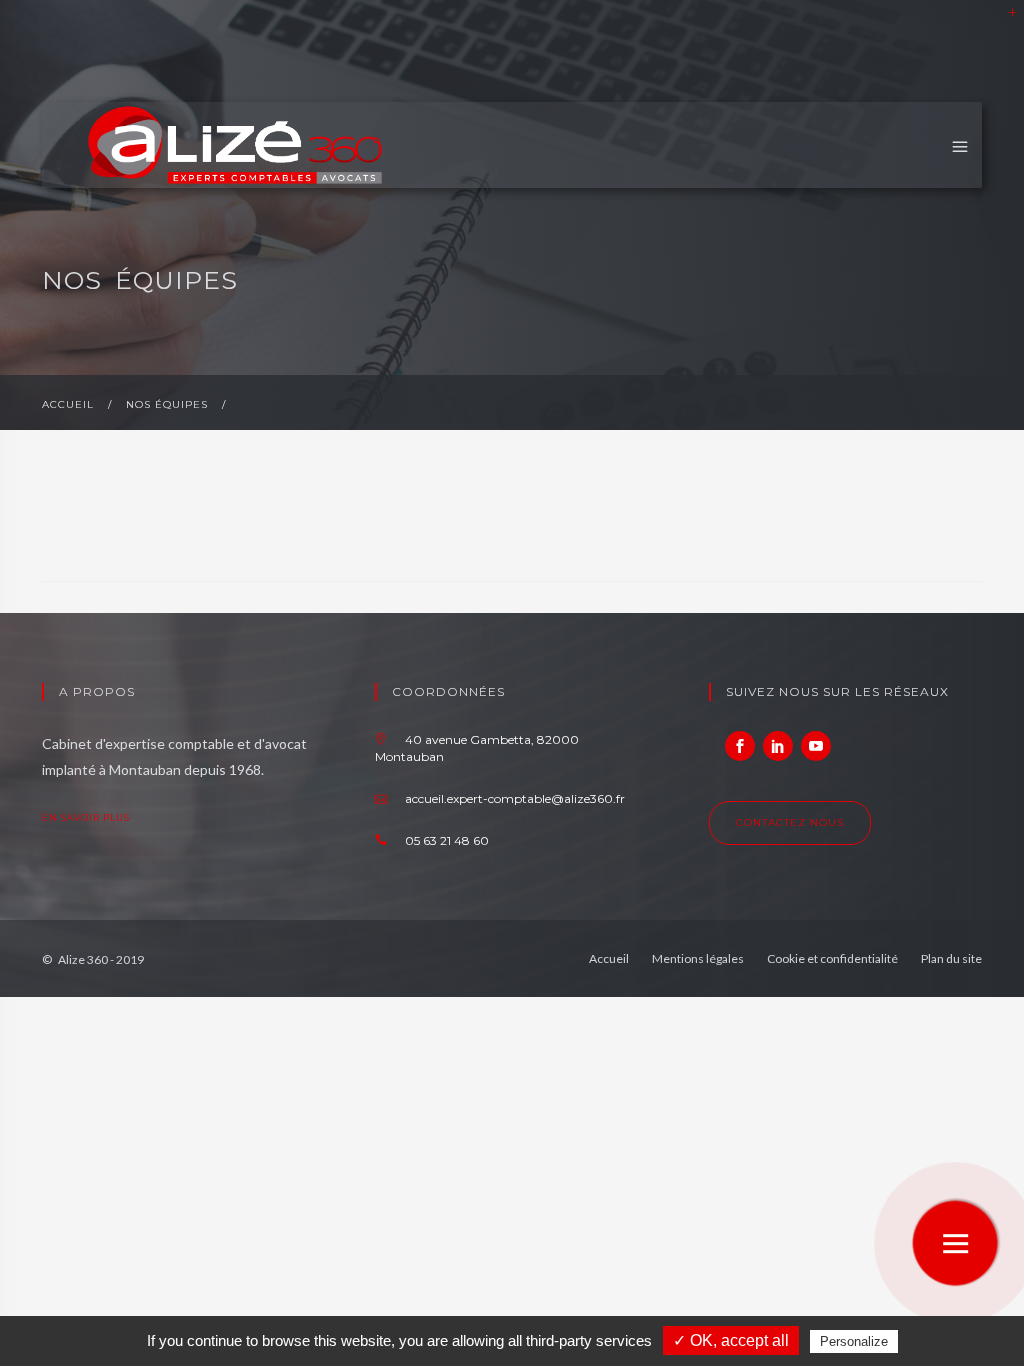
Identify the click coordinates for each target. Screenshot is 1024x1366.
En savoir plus (87, 817)
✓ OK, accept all (731, 1340)
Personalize (854, 1341)
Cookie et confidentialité (832, 958)
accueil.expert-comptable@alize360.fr (513, 798)
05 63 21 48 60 (445, 840)
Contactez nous (790, 822)
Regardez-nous (816, 746)
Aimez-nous (740, 746)
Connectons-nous (778, 746)
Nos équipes (167, 404)
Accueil (68, 404)
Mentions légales (698, 958)
